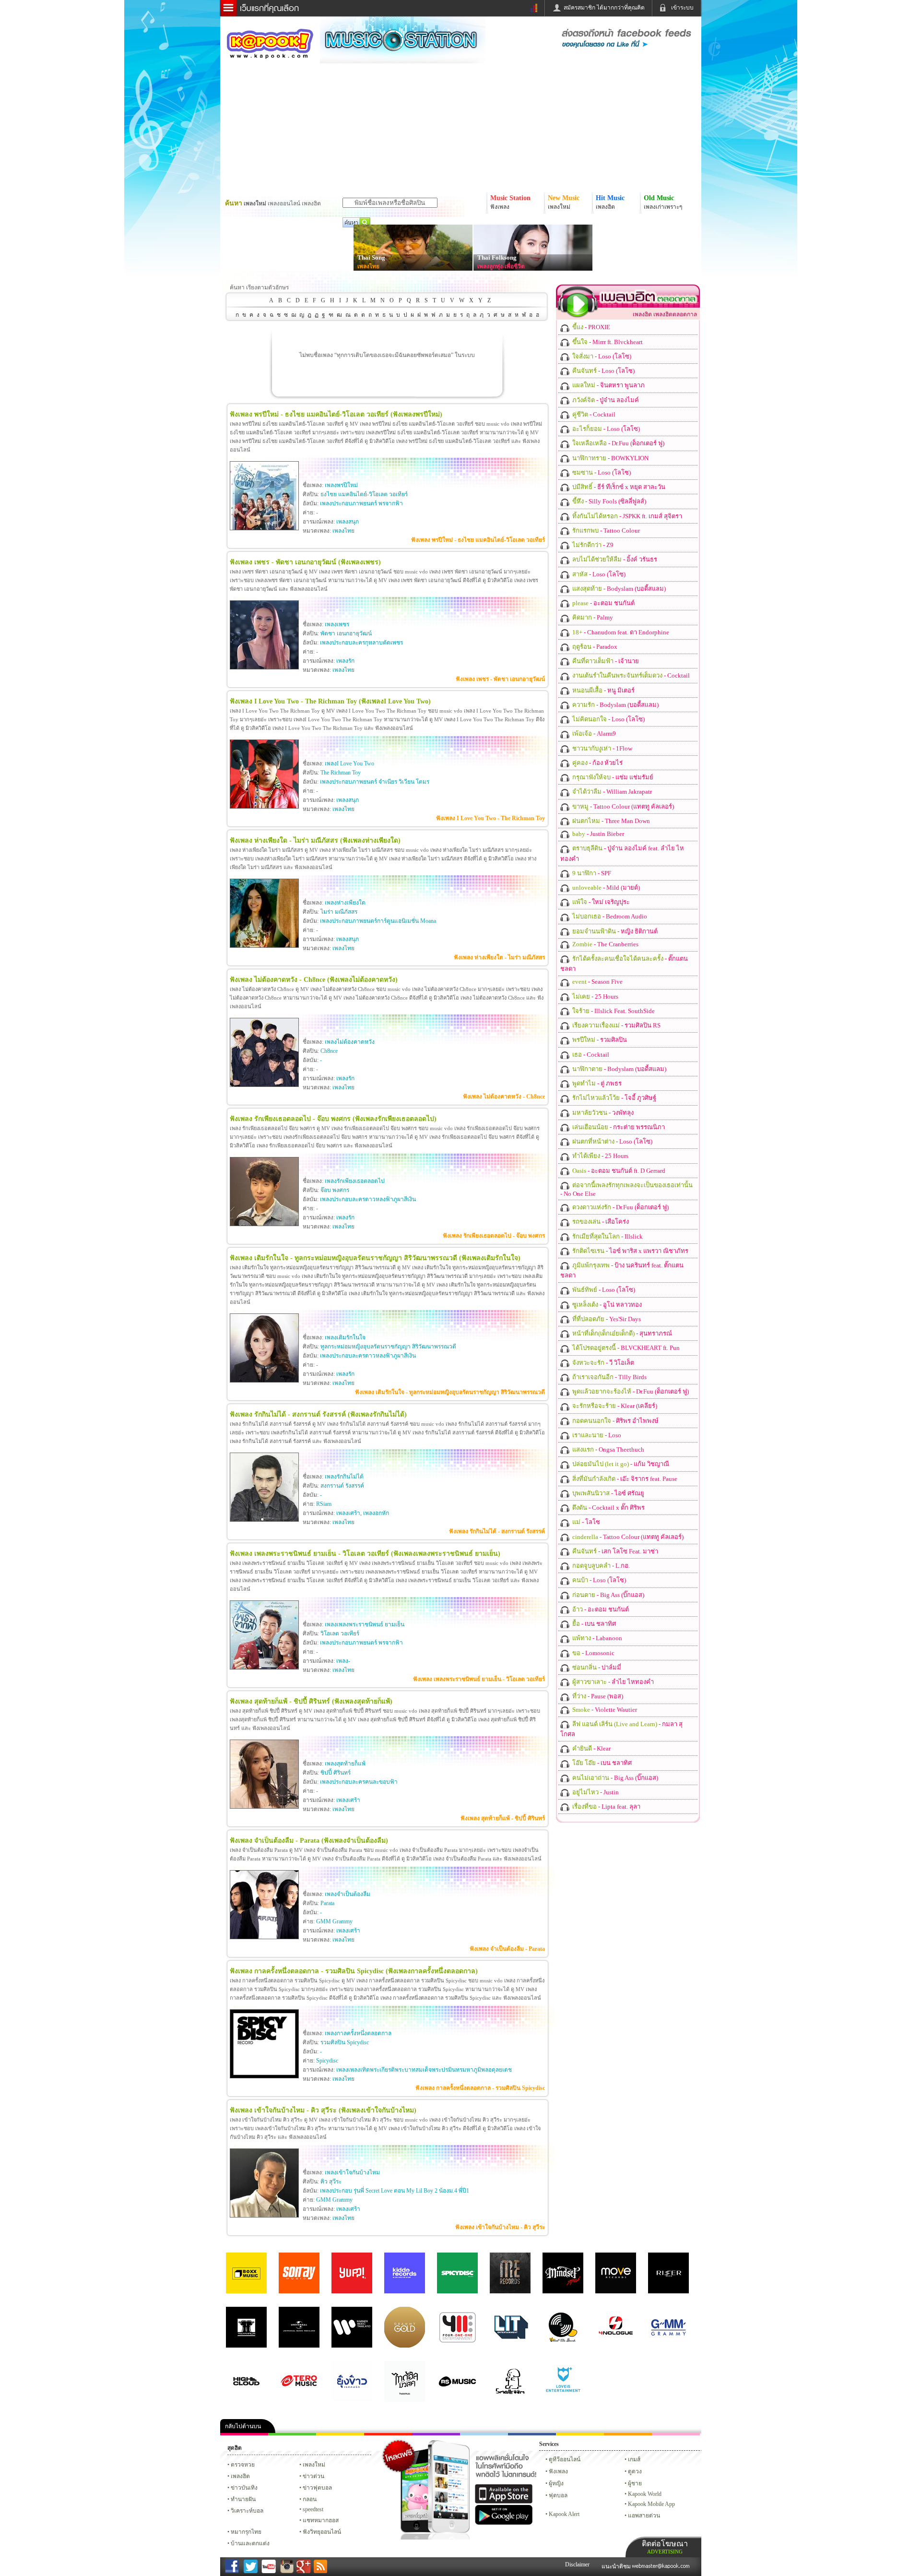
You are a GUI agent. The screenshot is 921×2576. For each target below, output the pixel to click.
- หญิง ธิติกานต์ (614, 931)
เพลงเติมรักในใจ (345, 1337)
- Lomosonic (593, 1653)
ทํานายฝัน (243, 2499)
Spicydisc (327, 2061)
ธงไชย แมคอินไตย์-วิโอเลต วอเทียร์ (364, 494)
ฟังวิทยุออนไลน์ (322, 2532)
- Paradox (594, 647)
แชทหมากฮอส (580, 2434)
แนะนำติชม (617, 2566)
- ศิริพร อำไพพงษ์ (615, 1421)
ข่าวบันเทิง (244, 2488)
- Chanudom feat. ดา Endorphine (620, 632)
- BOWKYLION (610, 458)
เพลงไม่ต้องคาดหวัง (350, 1042)
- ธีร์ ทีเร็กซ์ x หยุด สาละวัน (618, 487)
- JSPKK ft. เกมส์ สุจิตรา (626, 516)
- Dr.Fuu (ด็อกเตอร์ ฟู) (618, 443)
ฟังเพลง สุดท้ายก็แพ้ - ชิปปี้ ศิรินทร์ (503, 1818)
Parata (327, 1903)
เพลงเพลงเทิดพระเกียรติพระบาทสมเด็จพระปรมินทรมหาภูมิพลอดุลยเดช (424, 2070)
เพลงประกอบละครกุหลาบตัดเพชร (361, 643)
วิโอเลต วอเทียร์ (340, 1634)
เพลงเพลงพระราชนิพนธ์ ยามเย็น (365, 1624)
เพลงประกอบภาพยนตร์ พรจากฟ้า (361, 503)
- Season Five (597, 982)
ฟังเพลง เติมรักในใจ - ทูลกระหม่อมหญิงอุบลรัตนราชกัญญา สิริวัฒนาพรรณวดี (450, 1392)
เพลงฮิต (240, 2476)
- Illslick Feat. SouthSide (613, 1011)
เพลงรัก (345, 661)
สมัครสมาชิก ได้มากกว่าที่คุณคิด (604, 8)
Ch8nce (329, 1051)
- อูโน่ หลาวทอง (606, 1305)
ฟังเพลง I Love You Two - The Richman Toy (490, 818)
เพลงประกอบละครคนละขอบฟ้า (359, 1782)
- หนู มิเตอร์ (603, 690)
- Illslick (607, 1236)
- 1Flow (602, 748)
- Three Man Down (610, 821)
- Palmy (592, 617)
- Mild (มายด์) (605, 888)
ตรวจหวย (243, 2465)
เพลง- (343, 1661)
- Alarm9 (593, 733)
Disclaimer (577, 2564)
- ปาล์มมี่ (596, 1667)
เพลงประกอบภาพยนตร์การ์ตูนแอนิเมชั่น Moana (378, 921)
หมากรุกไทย (628, 2434)
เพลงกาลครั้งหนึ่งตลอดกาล (358, 2033)
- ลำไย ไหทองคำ (612, 1682)
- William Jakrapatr (611, 792)
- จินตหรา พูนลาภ (608, 385)
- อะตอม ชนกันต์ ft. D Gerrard (618, 1171)
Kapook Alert (564, 2514)
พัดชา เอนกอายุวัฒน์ (346, 633)
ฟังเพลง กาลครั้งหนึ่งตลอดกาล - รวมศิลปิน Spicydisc (480, 2088)
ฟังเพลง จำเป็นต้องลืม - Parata (507, 1949)
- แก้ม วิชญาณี (620, 1464)
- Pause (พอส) (597, 1696)
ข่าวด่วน (313, 2476)
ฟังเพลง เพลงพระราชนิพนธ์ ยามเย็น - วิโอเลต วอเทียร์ (479, 1679)
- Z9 (592, 545)
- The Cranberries (605, 944)
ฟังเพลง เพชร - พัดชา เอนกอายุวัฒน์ (500, 679)
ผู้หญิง (556, 2483)
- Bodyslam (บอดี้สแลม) (618, 589)
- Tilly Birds (609, 1377)
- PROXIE (590, 327)
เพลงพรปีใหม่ (341, 485)
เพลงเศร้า (348, 1513)
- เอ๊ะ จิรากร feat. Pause (624, 1479)
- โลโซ (585, 1522)
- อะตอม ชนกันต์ (603, 603)
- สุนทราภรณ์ (621, 1333)
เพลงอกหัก (376, 1513)
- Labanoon (596, 1638)
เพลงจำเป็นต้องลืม (348, 1894)
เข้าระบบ (682, 8)
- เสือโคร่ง (600, 1222)
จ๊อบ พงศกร (335, 1190)
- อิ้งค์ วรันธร (614, 559)
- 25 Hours (595, 996)
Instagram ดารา (484, 2434)
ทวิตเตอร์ (436, 2434)
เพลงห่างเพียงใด (345, 903)
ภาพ (292, 2434)
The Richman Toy (341, 773)
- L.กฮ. (600, 1566)
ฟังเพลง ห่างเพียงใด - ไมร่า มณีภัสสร (499, 957)
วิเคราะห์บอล (247, 2511)
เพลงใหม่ (314, 2465)
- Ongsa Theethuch (608, 1449)
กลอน (532, 2434)
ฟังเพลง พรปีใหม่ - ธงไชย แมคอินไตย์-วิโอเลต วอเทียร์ (478, 540)
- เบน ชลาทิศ (593, 1624)
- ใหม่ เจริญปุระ (600, 902)
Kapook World (645, 2494)
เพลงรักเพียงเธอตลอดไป (355, 1181)
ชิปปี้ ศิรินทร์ (336, 1773)
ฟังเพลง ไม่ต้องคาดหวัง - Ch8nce (504, 1097)
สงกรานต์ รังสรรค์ (342, 1486)
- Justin (595, 1792)
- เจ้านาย (605, 661)
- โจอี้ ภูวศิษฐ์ (614, 1098)
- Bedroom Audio (609, 916)
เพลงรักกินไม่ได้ (344, 1477)
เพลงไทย (368, 266)
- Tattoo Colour (605, 531)
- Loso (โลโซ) (601, 356)
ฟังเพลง (558, 2471)
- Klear (591, 1748)
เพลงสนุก (348, 522)
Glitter (676, 2434)
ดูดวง (635, 2471)
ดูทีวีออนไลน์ (565, 2459)
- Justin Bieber (597, 834)
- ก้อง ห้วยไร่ (597, 763)
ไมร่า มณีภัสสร (339, 912)
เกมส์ (634, 2459)
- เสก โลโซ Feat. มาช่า (614, 1551)
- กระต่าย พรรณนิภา (618, 1127)
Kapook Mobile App (651, 2504)
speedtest (313, 2509)
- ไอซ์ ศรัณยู (608, 1493)
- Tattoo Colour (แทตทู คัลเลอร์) (622, 806)
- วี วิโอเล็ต (602, 1363)
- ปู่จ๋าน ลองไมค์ (605, 400)
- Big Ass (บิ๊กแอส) (608, 1595)
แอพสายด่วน (644, 2516)
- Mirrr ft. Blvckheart (607, 342)
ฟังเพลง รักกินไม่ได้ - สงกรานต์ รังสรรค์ (497, 1531)
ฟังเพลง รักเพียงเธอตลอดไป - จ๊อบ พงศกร (494, 1236)
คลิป (244, 2434)
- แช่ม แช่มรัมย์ (612, 777)
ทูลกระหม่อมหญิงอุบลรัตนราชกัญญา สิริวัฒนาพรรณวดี (388, 1347)
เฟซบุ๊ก (388, 2434)
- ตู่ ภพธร (596, 1083)
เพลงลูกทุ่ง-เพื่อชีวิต (501, 266)
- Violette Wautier (604, 1710)
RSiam (324, 1504)
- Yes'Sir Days (606, 1319)
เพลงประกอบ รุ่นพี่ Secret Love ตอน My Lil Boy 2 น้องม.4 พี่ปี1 (395, 2191)
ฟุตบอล (558, 2495)
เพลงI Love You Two (349, 763)
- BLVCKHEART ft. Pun (625, 1348)
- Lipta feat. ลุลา (606, 1807)
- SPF (591, 873)
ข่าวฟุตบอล (317, 2488)
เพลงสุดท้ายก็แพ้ (345, 1764)
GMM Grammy (334, 1921)
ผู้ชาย (635, 2483)
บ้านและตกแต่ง (250, 2543)
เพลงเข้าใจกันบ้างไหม (352, 2172)
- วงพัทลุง (602, 1113)
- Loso (596, 1435)
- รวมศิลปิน (599, 1040)
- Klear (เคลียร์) (614, 1406)
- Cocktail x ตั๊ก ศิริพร (608, 1508)
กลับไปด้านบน (243, 2426)
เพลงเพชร (337, 624)
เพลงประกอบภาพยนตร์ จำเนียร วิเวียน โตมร (375, 782)
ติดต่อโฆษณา (665, 2547)
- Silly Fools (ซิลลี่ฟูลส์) (608, 501)
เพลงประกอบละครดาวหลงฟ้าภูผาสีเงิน (368, 1199)
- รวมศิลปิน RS (616, 1025)
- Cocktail (593, 414)
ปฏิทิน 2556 (340, 2434)
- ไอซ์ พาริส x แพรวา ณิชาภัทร (630, 1251)
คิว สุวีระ (331, 2182)
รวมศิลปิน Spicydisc (345, 2042)
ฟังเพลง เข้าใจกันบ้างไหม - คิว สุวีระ (500, 2227)
